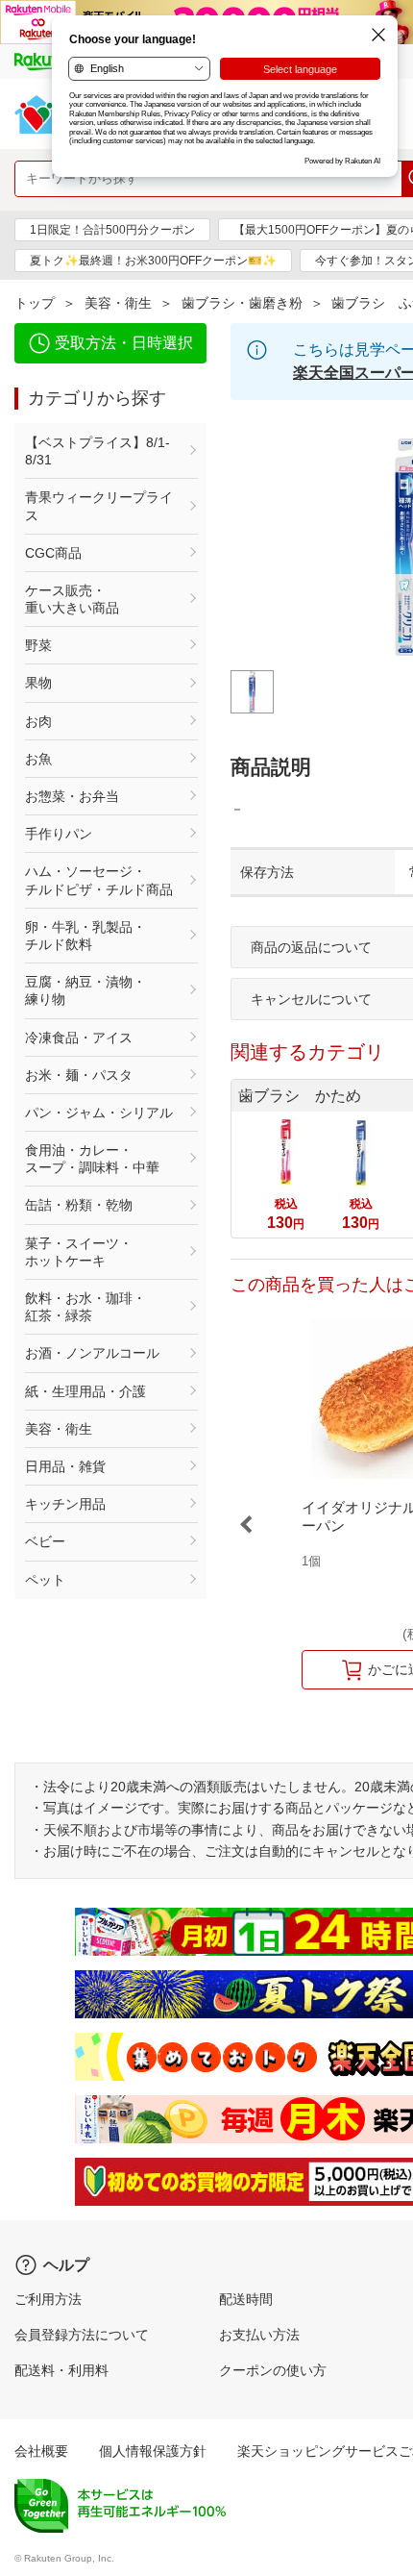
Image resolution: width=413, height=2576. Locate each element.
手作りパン (59, 834)
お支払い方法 (259, 2335)
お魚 (38, 759)
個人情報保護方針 (153, 2451)
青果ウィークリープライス (99, 506)
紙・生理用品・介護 (85, 1391)
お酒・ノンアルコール (92, 1353)
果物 (38, 683)
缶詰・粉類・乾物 (79, 1205)
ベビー (45, 1541)
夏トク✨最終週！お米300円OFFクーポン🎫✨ (153, 261)
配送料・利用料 (61, 2370)
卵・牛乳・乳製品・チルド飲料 (85, 936)
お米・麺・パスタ (79, 1075)
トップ (35, 303)
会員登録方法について (82, 2335)
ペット (45, 1580)
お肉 (38, 721)
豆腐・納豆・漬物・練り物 (85, 990)
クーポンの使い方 (273, 2370)
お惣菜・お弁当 (72, 796)
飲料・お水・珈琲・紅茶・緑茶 (85, 1307)
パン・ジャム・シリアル (99, 1113)
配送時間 (246, 2299)
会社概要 (41, 2451)
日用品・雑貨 (65, 1466)
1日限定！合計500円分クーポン (112, 230)
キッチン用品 (65, 1504)
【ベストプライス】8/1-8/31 (97, 451)
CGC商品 (53, 553)
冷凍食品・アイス (79, 1038)
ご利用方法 (48, 2299)
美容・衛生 (118, 303)
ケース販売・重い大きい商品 (72, 599)
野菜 (38, 645)
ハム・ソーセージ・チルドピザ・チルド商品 (99, 880)
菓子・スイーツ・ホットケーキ (79, 1252)
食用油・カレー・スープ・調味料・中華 (92, 1159)
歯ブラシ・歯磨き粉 (242, 303)
